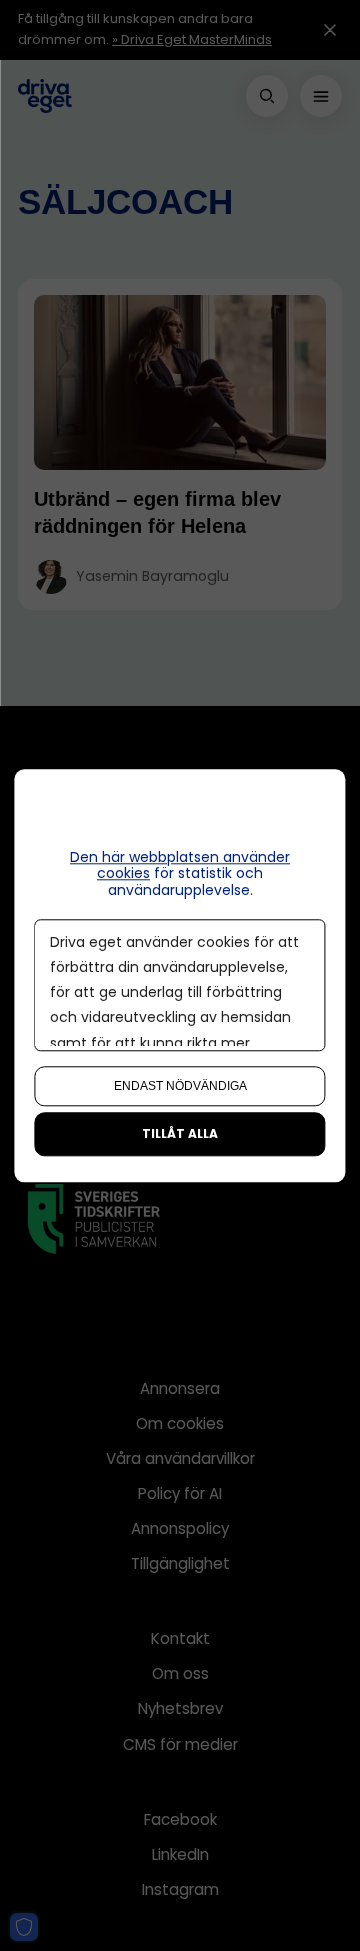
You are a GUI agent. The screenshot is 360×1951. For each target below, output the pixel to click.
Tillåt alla (180, 1133)
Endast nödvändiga (180, 1086)
